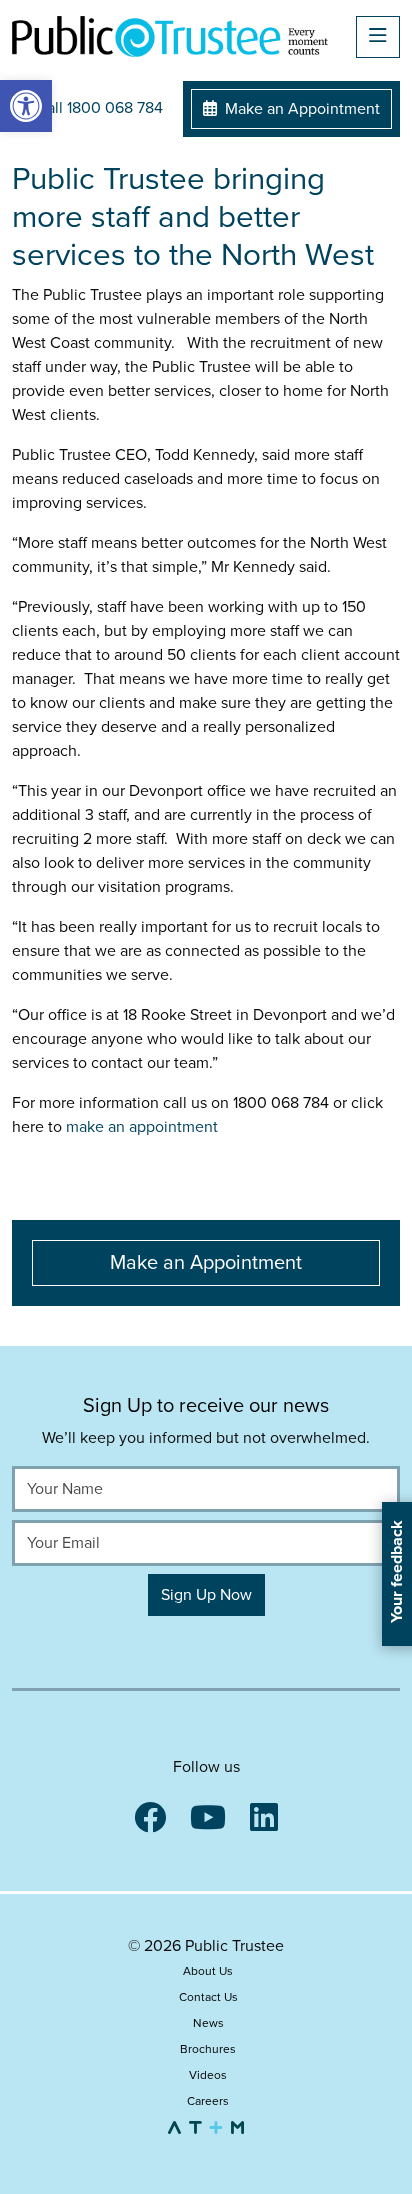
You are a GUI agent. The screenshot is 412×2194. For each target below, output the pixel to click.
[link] (26, 106)
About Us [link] (208, 1971)
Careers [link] (208, 2101)
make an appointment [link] (144, 1127)
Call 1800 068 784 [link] (97, 108)
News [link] (208, 2023)
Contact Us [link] (208, 1997)
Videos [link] (208, 2075)
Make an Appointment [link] (300, 109)
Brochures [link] (208, 2049)
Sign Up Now (206, 1595)
